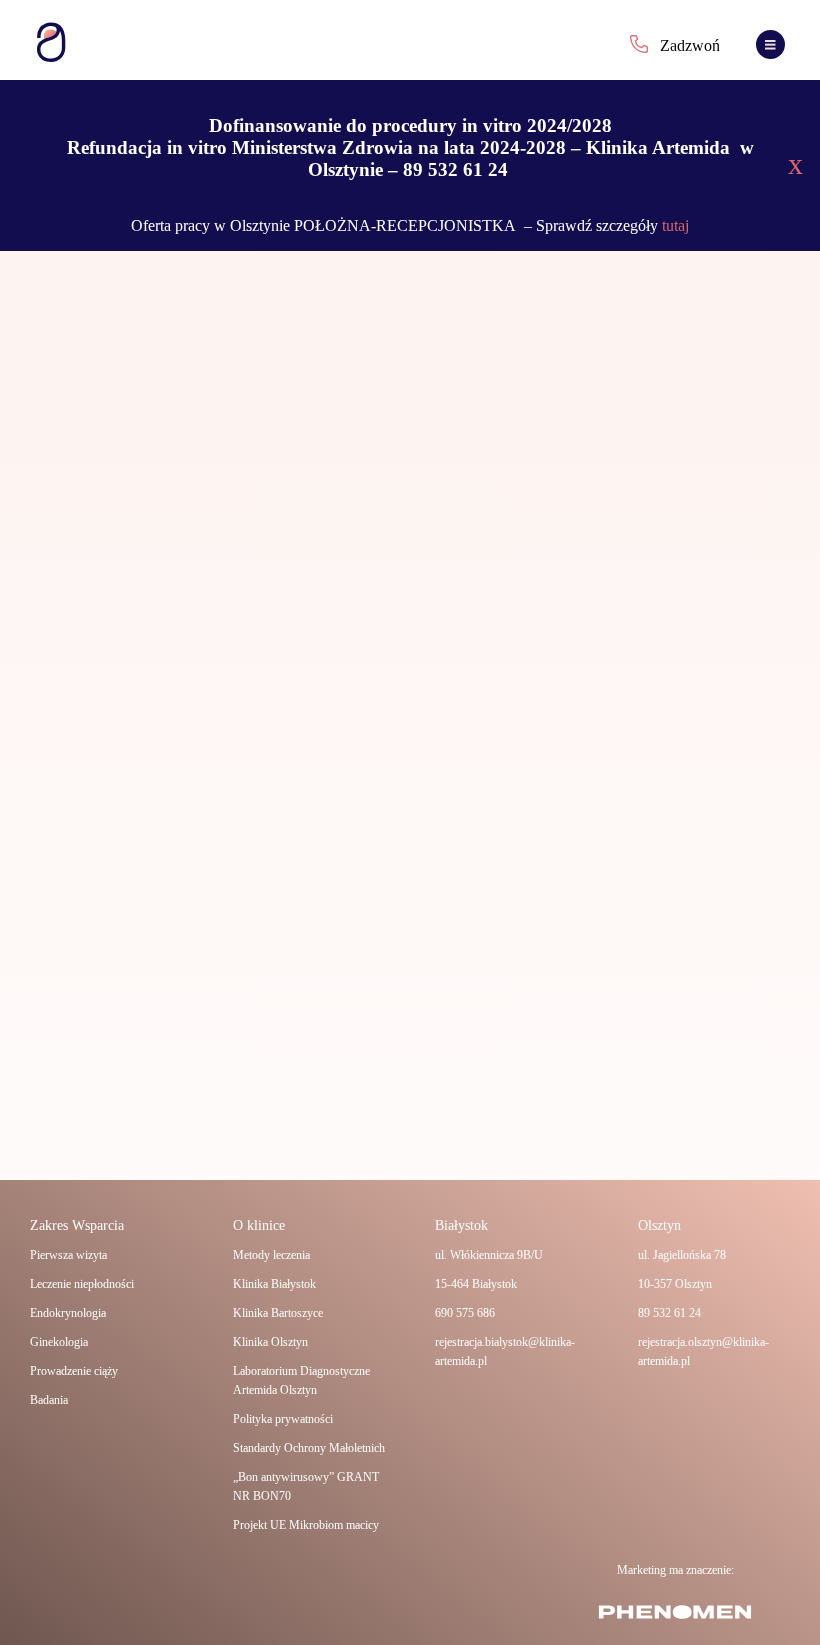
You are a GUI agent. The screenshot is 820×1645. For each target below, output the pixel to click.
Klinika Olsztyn (270, 1342)
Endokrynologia (68, 1313)
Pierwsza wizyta (68, 1255)
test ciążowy (654, 443)
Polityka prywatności (283, 1419)
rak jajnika (595, 443)
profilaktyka (491, 443)
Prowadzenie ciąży (74, 1371)
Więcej (469, 985)
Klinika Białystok (274, 1284)
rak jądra (545, 443)
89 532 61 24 (669, 1313)
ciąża (446, 443)
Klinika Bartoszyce (278, 1313)
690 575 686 (465, 1313)
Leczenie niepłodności (82, 1284)
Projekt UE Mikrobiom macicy (306, 1525)
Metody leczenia (271, 1255)
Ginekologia (59, 1342)
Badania (49, 1400)
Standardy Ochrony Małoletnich (309, 1448)
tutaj (673, 225)
